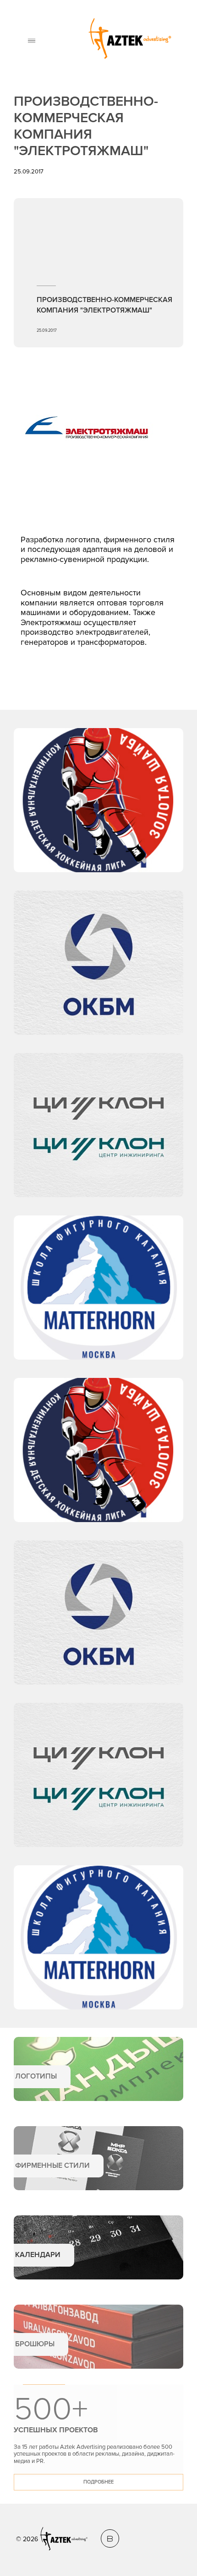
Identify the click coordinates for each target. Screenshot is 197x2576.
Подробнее (98, 2482)
